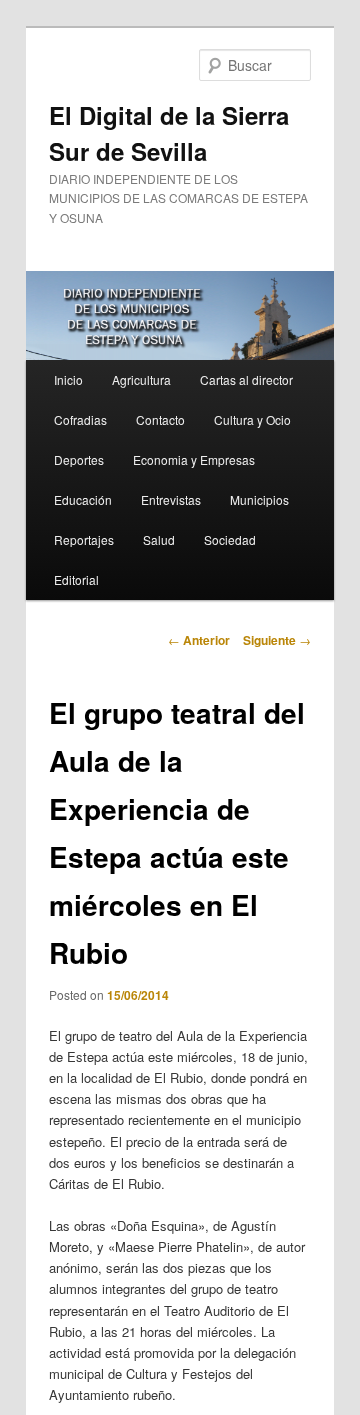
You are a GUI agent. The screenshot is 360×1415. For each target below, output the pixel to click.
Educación (83, 499)
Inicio (68, 379)
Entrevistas (171, 499)
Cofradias (80, 419)
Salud (159, 539)
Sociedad (230, 539)
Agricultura (141, 379)
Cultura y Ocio (252, 419)
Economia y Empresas (194, 459)
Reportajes (84, 539)
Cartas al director (246, 379)
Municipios (259, 499)
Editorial (76, 579)
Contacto (160, 419)
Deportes (79, 459)
